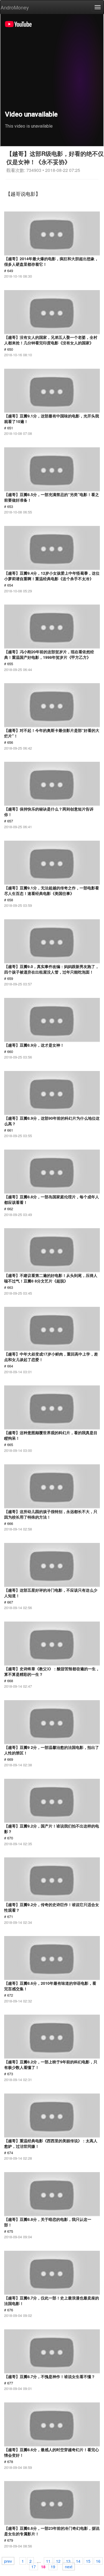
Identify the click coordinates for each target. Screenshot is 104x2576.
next (69, 2566)
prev (8, 2561)
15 (88, 2561)
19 (53, 2566)
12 (58, 2561)
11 (48, 2561)
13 (68, 2561)
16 (98, 2561)
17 (34, 2566)
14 (78, 2561)
